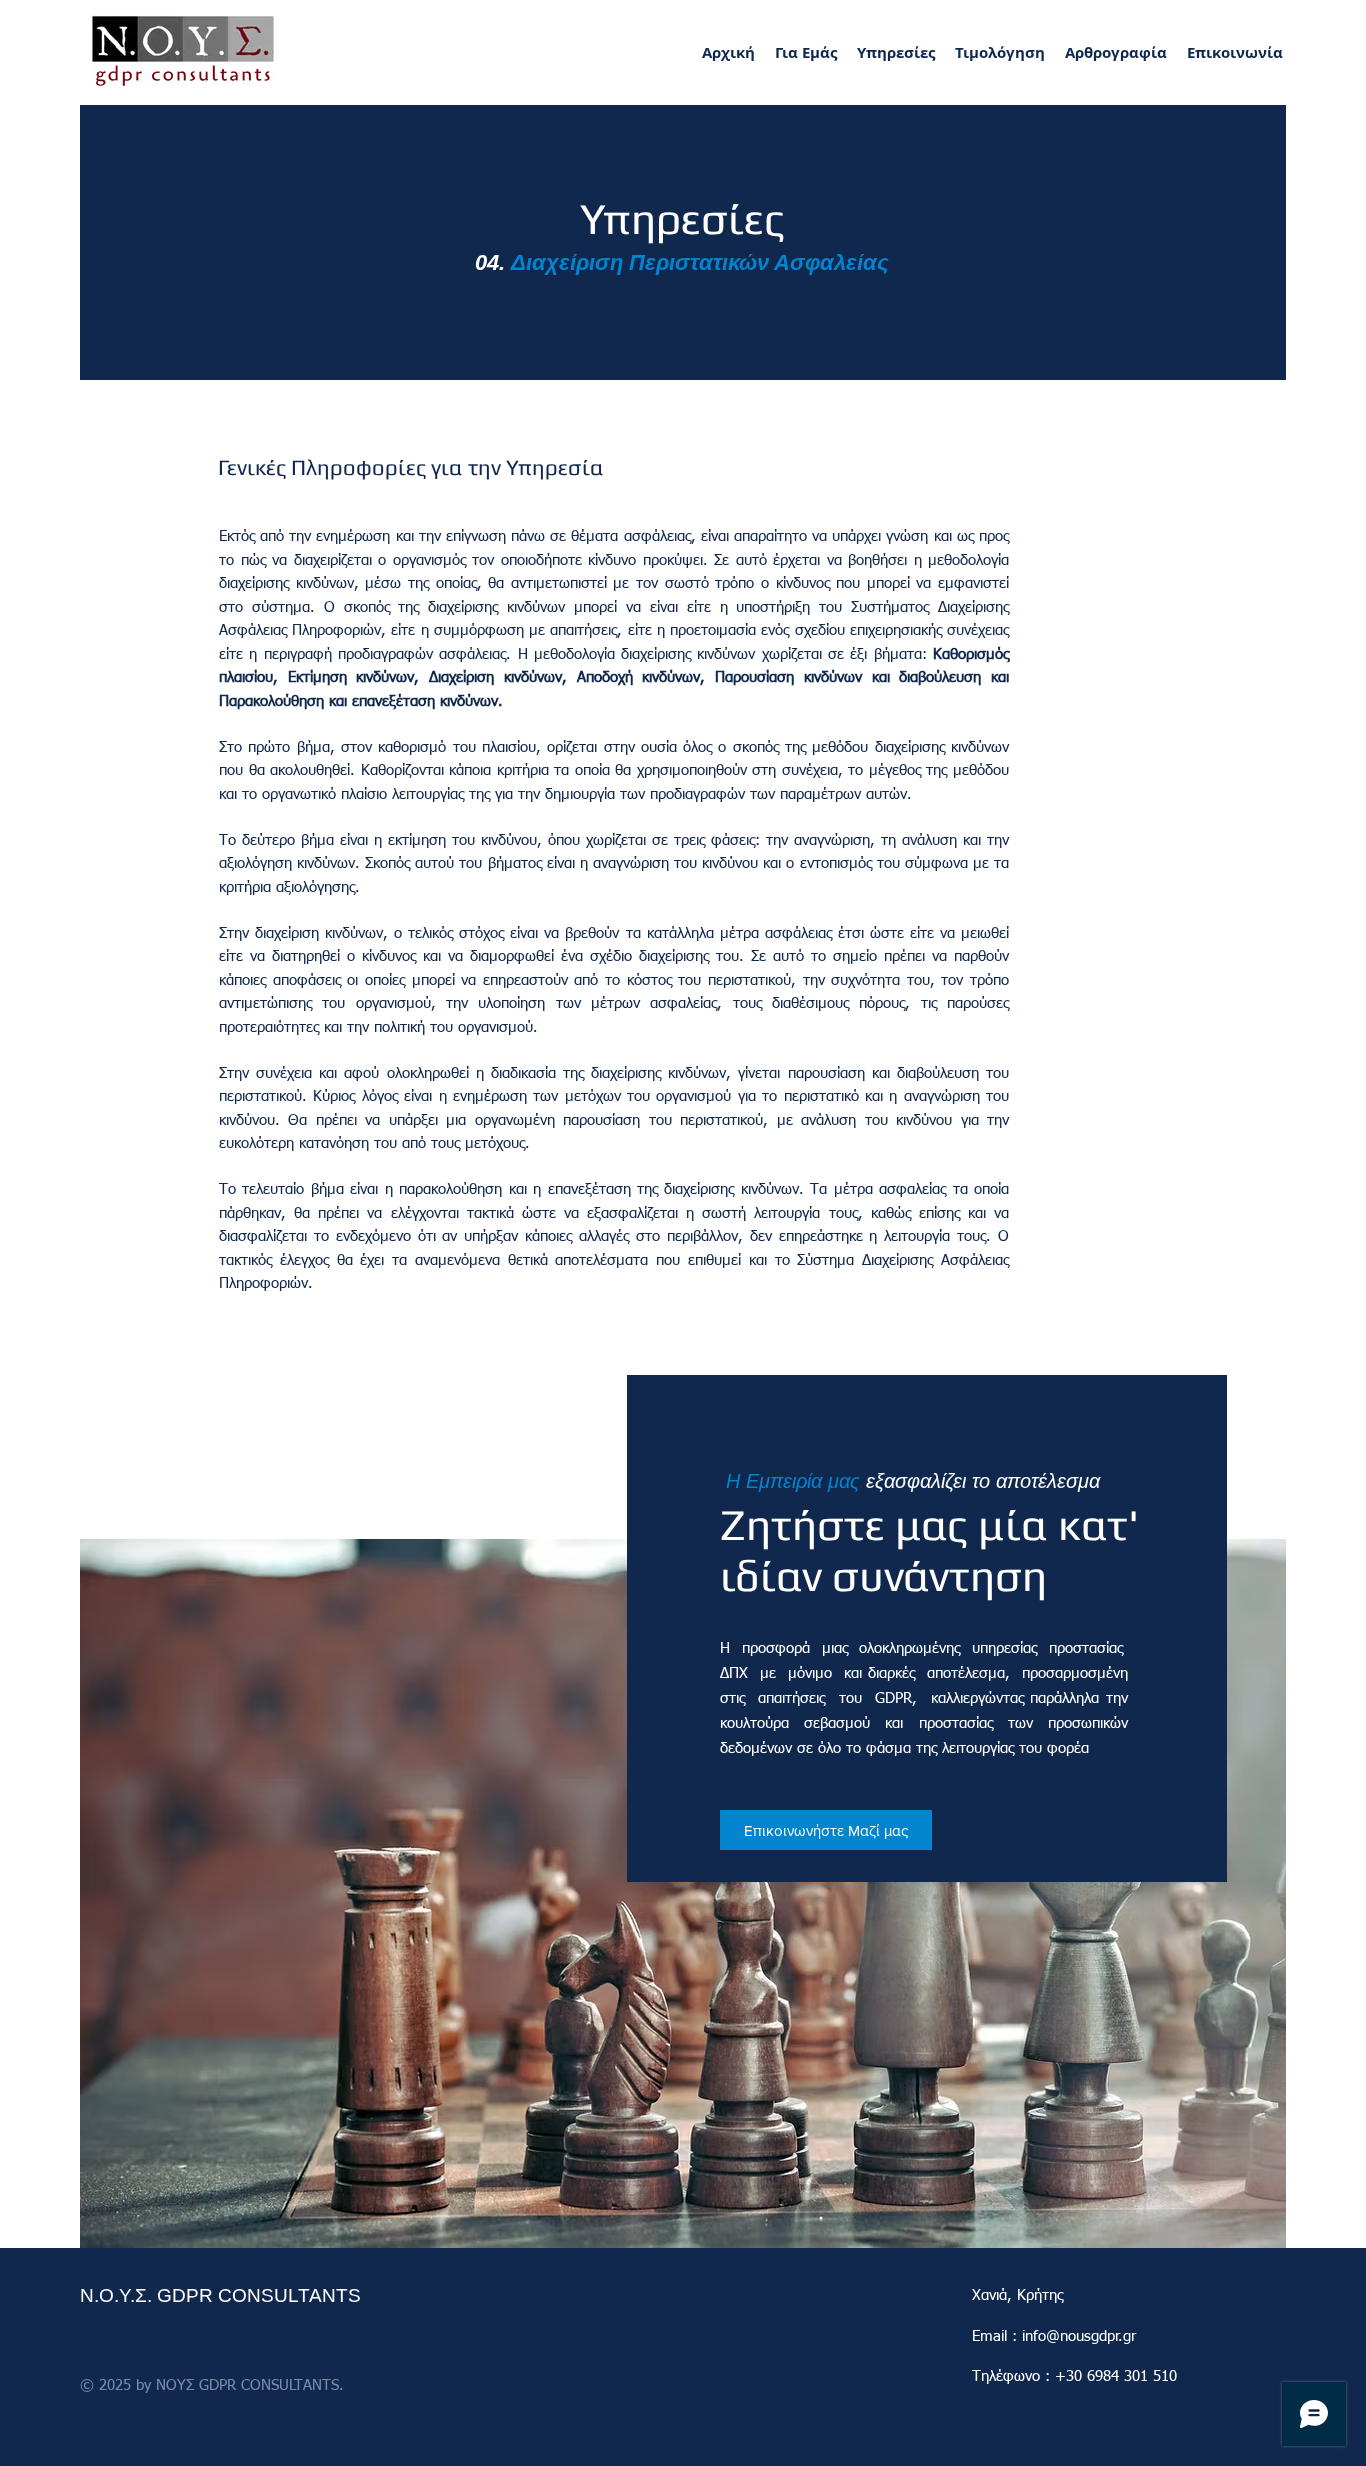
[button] (896, 53)
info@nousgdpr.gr (1079, 2336)
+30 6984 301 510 (1116, 2376)
